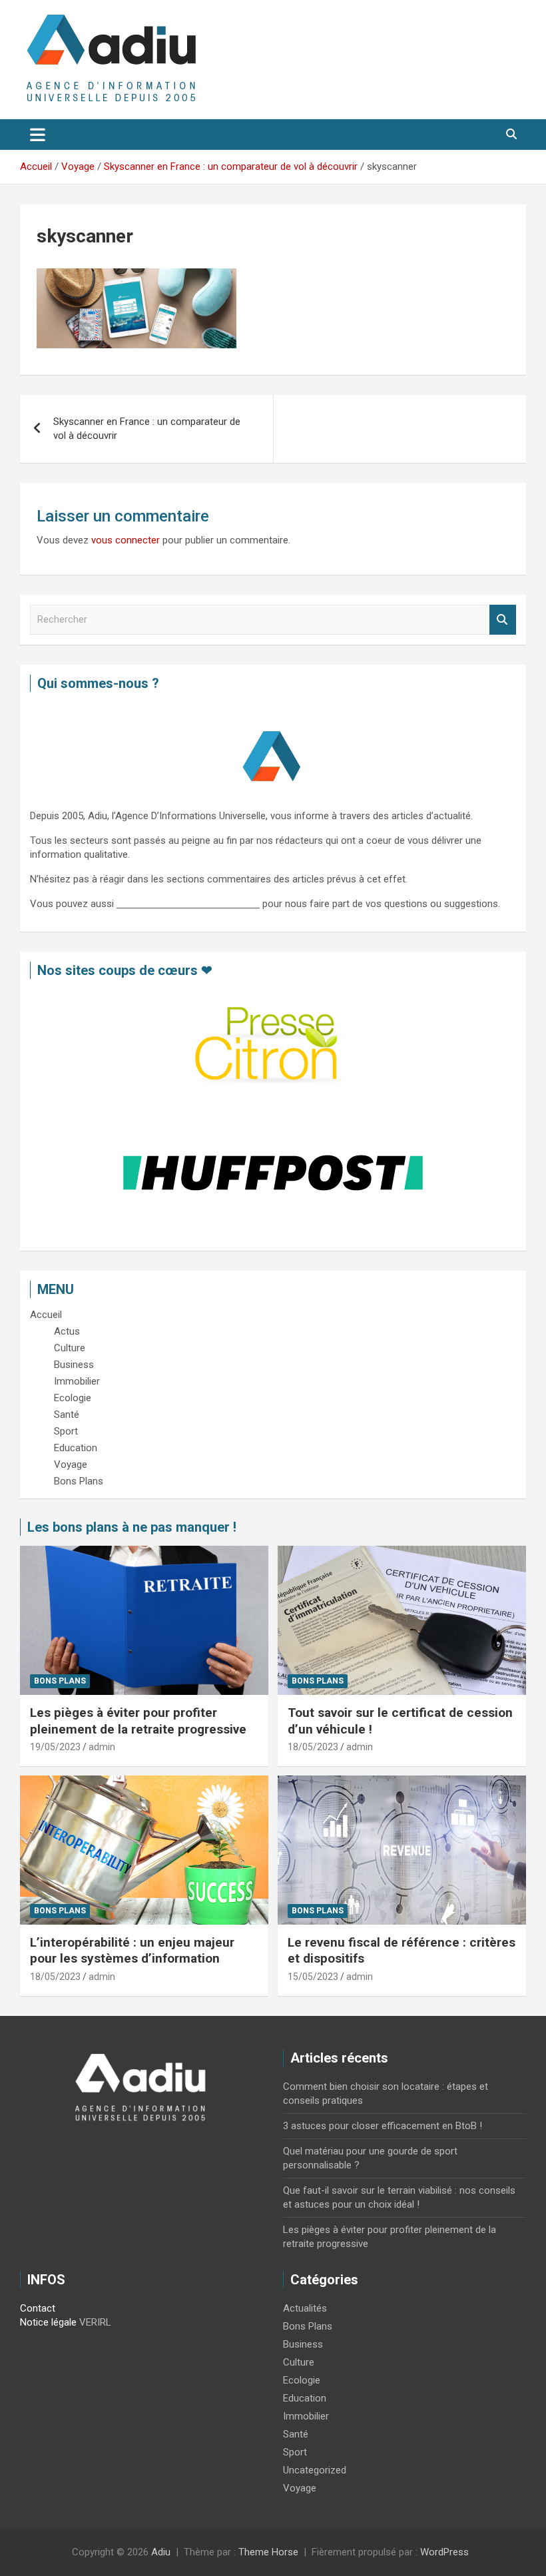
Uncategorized (315, 2470)
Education (305, 2398)
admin (102, 1747)
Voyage (300, 2488)
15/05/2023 (313, 1977)
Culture (299, 2362)
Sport (295, 2452)
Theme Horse (268, 2552)
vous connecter (126, 540)
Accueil (46, 1315)
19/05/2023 (55, 1747)
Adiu (161, 2552)
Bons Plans (60, 1681)
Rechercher (503, 620)
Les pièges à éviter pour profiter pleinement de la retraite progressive (138, 1721)
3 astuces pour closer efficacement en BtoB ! (383, 2126)
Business (303, 2344)
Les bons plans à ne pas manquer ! (132, 1527)
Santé (296, 2434)
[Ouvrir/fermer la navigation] (38, 135)
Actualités (305, 2308)
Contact (38, 2308)
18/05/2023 (313, 1747)
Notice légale (48, 2322)
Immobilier (306, 2416)
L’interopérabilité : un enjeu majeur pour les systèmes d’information (132, 1951)
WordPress (444, 2552)
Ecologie (302, 2380)
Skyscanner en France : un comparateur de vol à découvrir (147, 429)
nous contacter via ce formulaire (188, 904)
